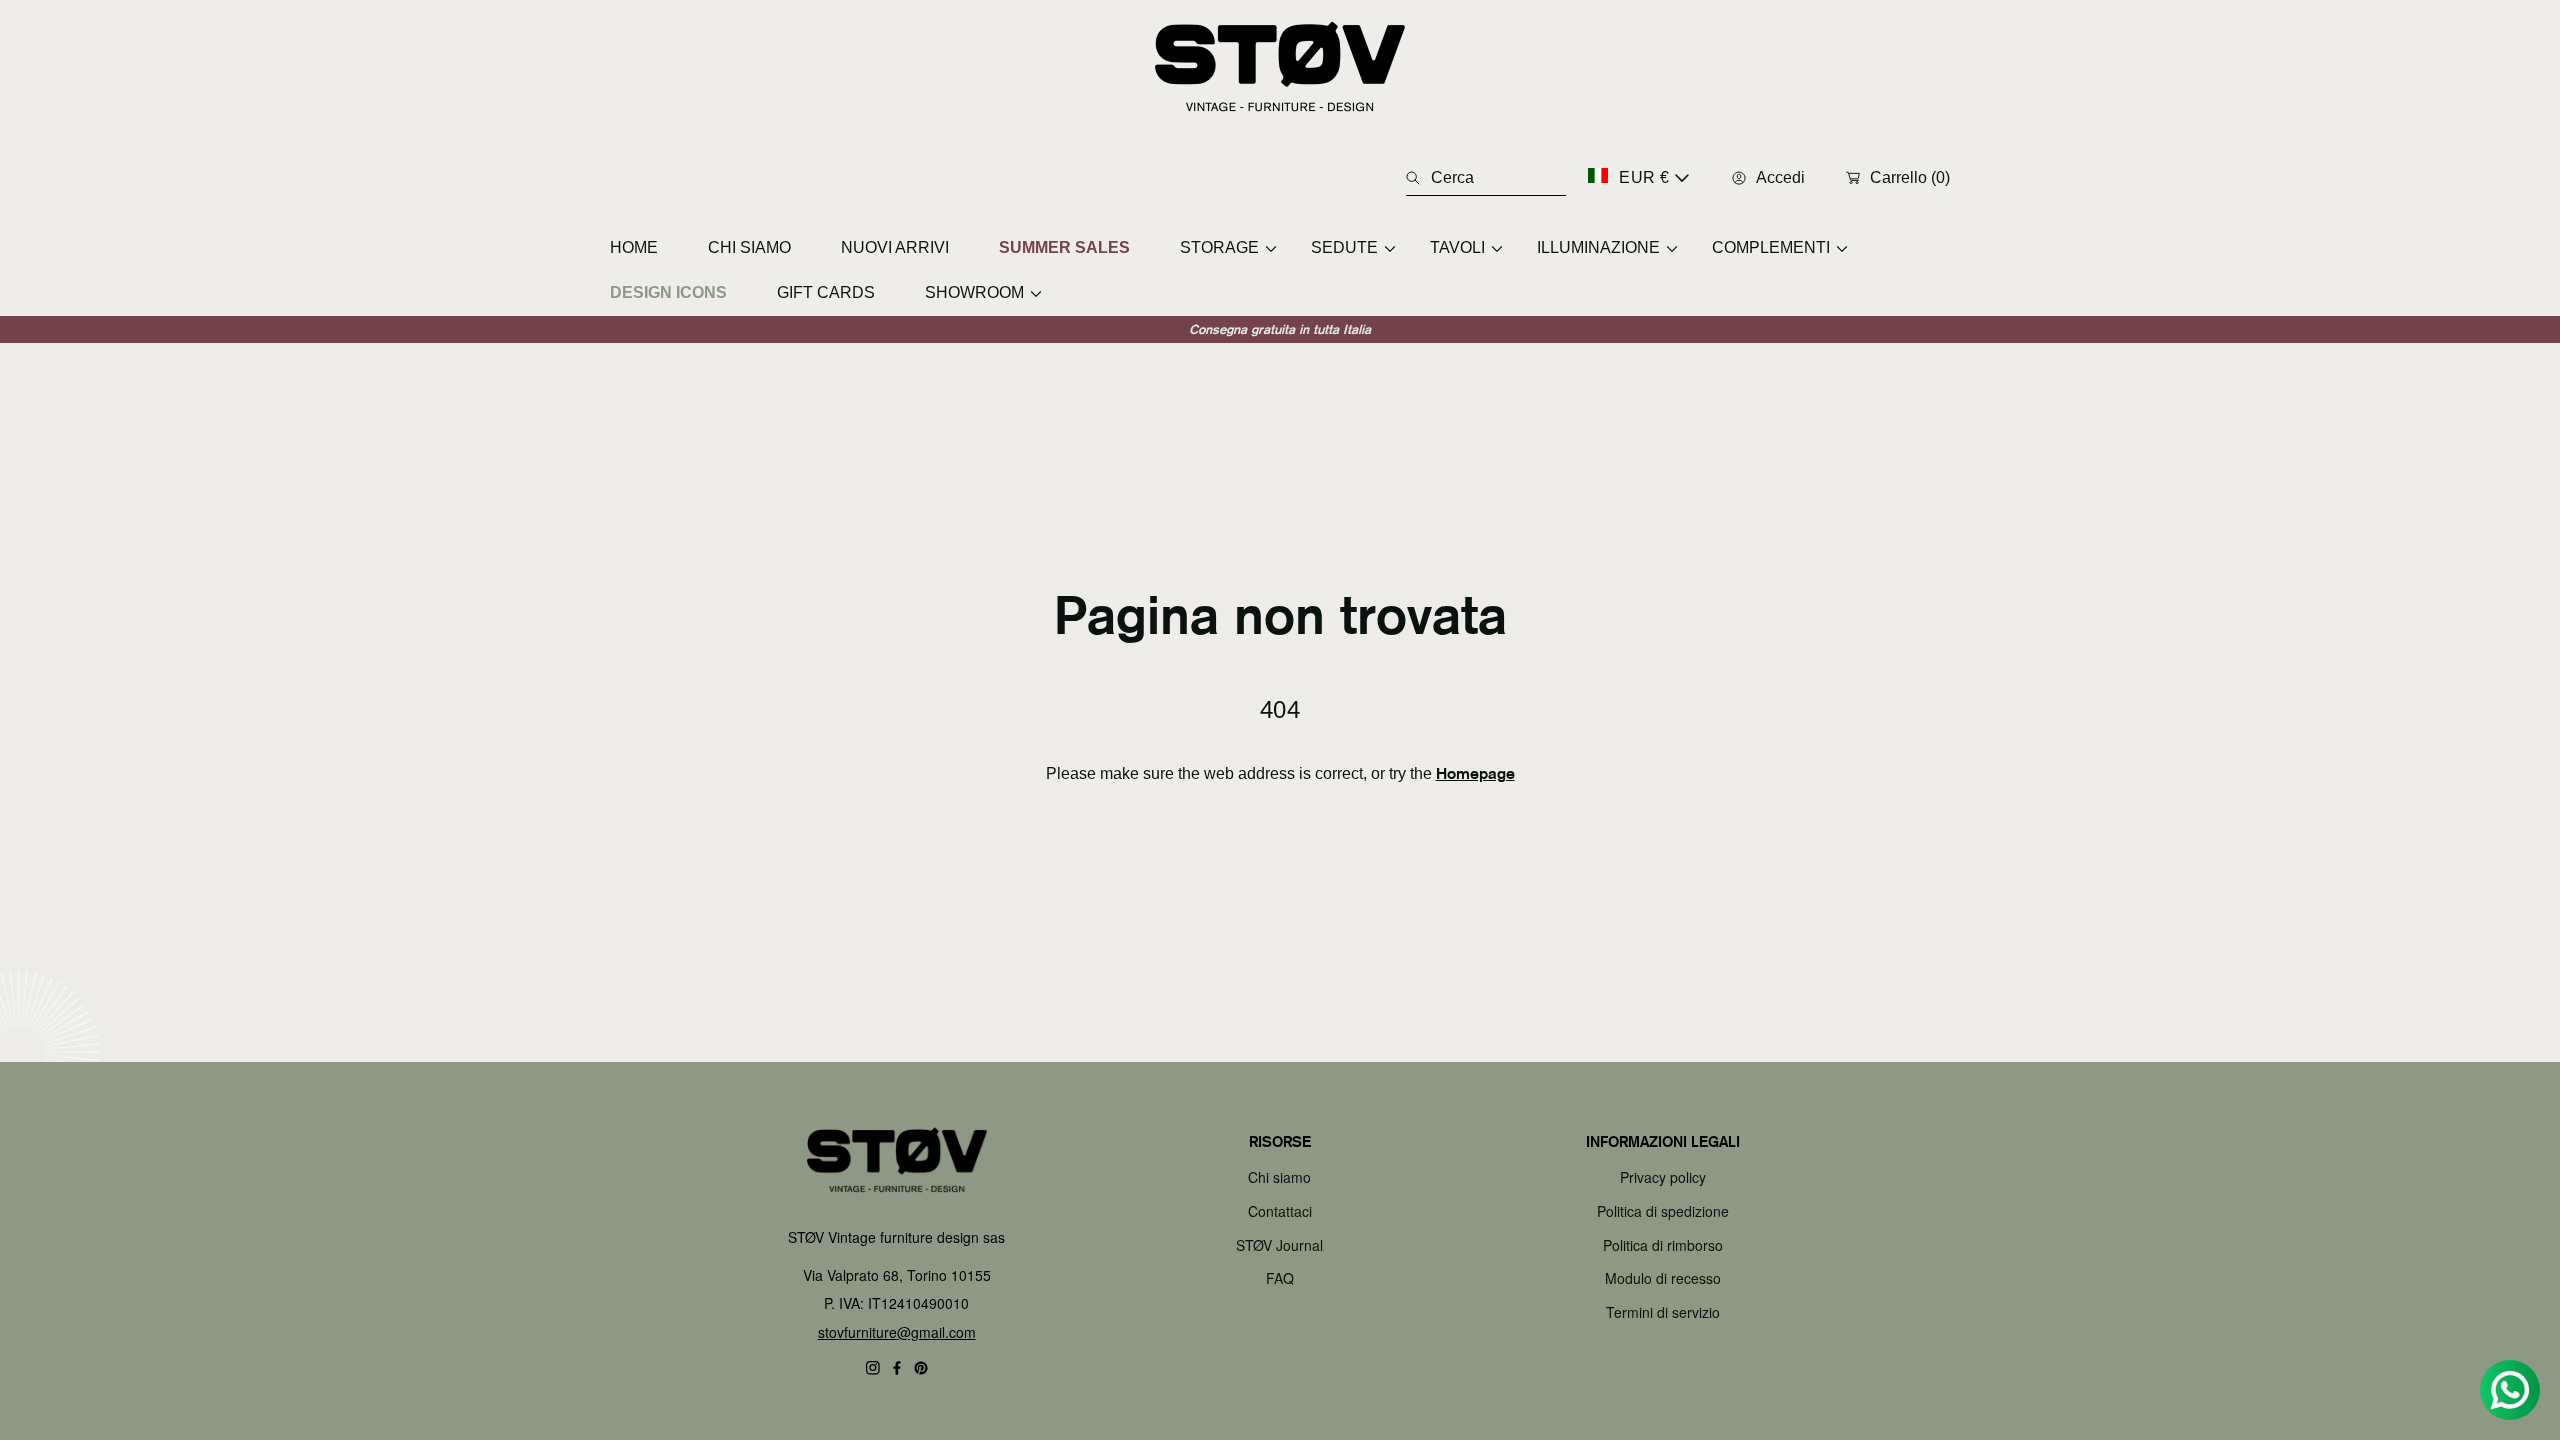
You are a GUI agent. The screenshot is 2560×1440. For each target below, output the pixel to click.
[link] (1220, 247)
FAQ (1280, 1278)
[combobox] (1486, 178)
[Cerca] (1418, 178)
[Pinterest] (921, 1368)
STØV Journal (1279, 1245)
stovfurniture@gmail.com (897, 1332)
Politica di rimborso (1663, 1245)
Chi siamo (1279, 1177)
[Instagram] (873, 1368)
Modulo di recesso (1663, 1278)
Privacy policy (1663, 1177)
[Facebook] (897, 1368)
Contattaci (1280, 1211)
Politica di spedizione (1663, 1211)
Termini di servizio (1663, 1312)
